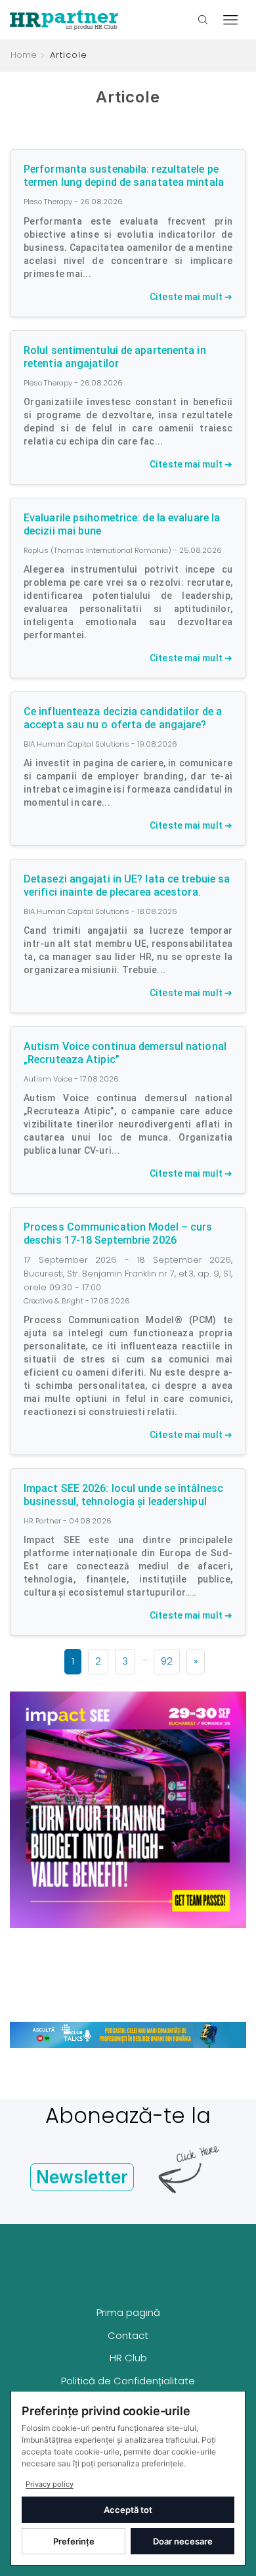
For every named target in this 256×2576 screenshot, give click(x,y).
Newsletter (82, 2177)
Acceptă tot (128, 2510)
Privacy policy (50, 2484)
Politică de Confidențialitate (128, 2381)
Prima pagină (128, 2312)
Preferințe (74, 2541)
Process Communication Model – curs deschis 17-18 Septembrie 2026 (118, 1233)
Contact (128, 2335)
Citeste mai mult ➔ (191, 297)
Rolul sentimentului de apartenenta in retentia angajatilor (115, 357)
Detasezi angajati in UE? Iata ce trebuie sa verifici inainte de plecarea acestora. (127, 885)
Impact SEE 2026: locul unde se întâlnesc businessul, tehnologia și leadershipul (123, 1495)
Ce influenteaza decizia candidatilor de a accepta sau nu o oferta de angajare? (123, 718)
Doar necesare (183, 2541)
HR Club (128, 2358)
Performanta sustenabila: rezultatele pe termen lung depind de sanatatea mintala (124, 176)
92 (167, 1661)
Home (24, 55)
